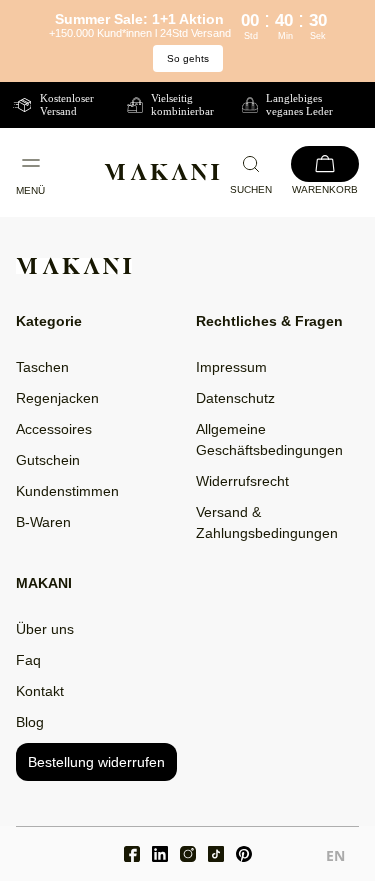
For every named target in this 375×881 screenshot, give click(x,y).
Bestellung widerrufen (96, 762)
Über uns (45, 629)
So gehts (188, 58)
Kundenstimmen (67, 491)
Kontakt (40, 691)
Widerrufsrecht (242, 481)
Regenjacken (57, 398)
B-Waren (43, 522)
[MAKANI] (162, 172)
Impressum (231, 367)
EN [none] (335, 855)
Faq (28, 660)
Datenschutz (235, 398)
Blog (30, 722)
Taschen (42, 367)
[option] (335, 858)
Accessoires (54, 429)
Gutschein (48, 460)
